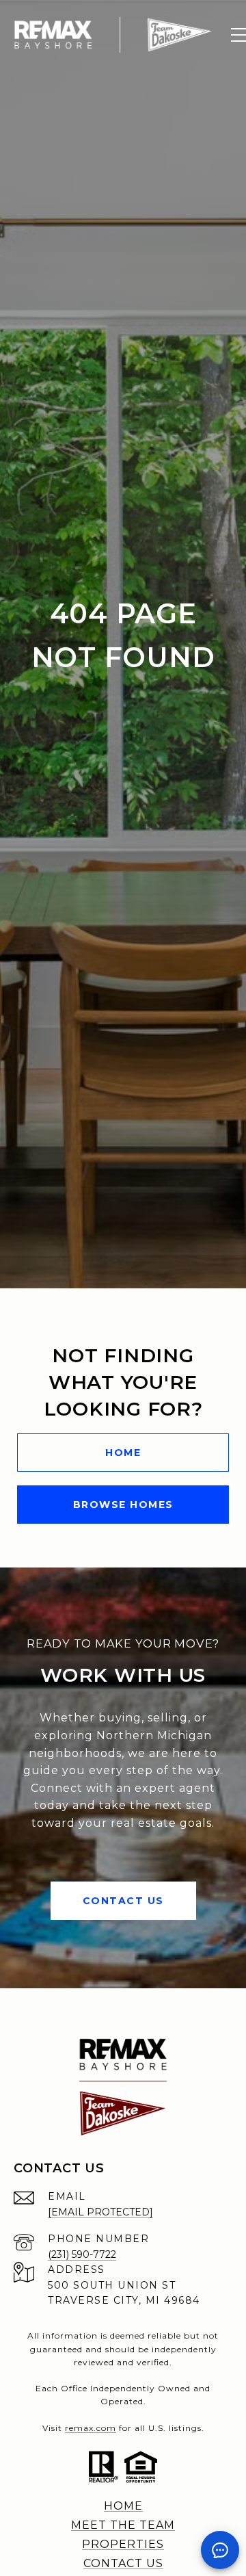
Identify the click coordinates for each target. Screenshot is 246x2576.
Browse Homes (123, 1505)
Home (123, 1453)
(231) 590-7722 (82, 2254)
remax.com (91, 2428)
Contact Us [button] (123, 1901)
